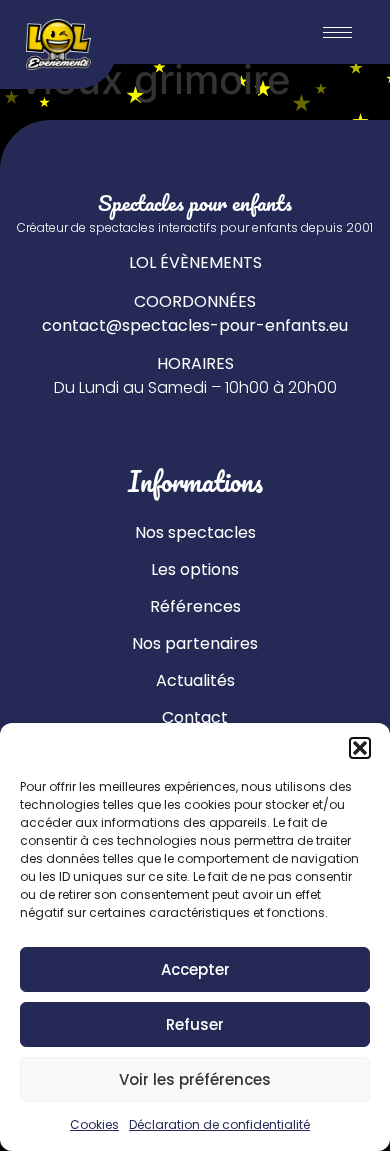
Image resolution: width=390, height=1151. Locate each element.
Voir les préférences (195, 1079)
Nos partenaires (195, 643)
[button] (360, 748)
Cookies (94, 1124)
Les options (195, 569)
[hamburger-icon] (337, 32)
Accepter (195, 969)
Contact (195, 717)
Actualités (195, 680)
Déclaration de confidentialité (219, 1124)
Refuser (195, 1024)
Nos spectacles (195, 532)
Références (195, 606)
